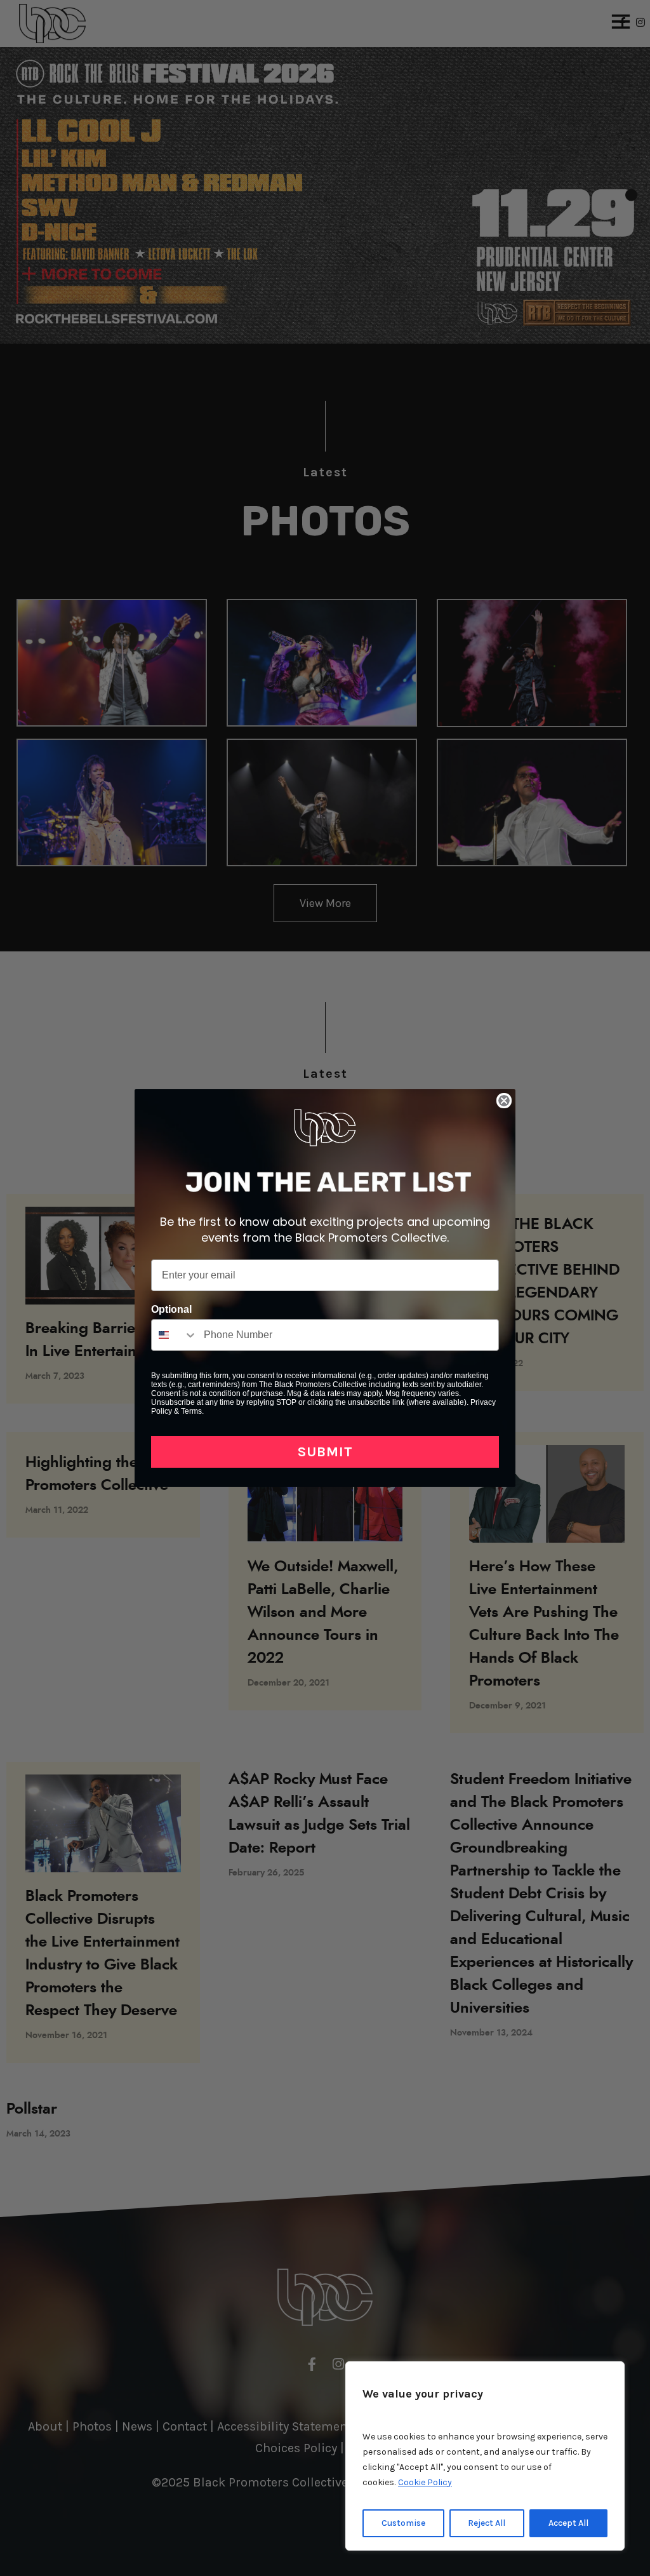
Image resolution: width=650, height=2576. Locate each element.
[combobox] (175, 1335)
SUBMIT (325, 1452)
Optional (171, 1309)
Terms (191, 1411)
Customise (403, 2523)
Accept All (568, 2523)
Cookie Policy (425, 2482)
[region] (485, 2456)
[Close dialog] (504, 1101)
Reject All (487, 2523)
